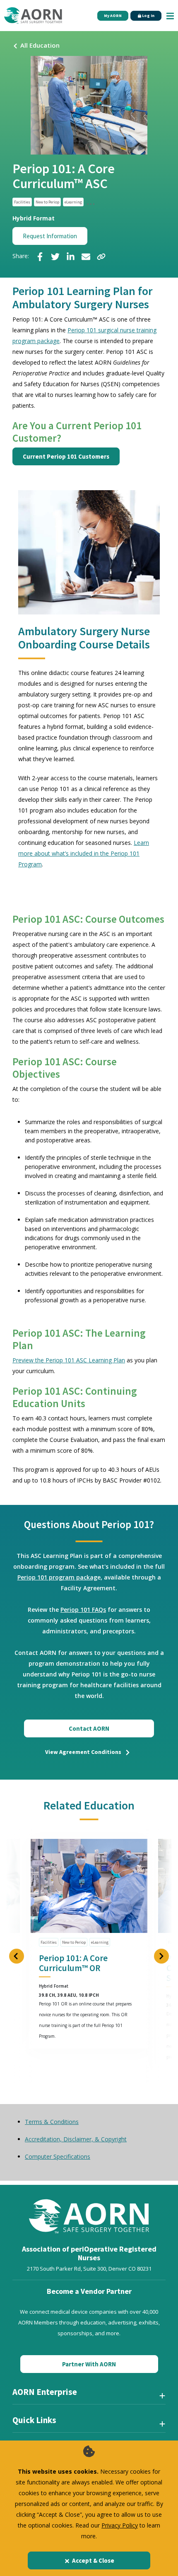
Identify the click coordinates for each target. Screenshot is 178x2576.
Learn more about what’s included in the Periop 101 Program (84, 853)
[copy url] (101, 256)
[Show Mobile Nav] (170, 16)
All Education (40, 45)
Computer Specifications (58, 2156)
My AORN (113, 16)
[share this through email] (86, 256)
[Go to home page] (33, 16)
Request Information (50, 236)
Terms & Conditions (52, 2122)
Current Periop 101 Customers (66, 456)
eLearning (73, 202)
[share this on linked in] (71, 256)
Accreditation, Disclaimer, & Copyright (76, 2139)
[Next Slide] (161, 1956)
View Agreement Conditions (84, 1752)
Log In (148, 16)
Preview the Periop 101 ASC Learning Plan (69, 1360)
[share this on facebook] (40, 256)
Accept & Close (93, 2560)
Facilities (22, 202)
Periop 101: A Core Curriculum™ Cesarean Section (82, 1968)
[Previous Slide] (17, 1956)
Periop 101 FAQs (83, 1610)
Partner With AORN (89, 2364)
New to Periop (47, 202)
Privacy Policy (120, 2525)
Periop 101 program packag (57, 1577)
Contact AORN (89, 1728)
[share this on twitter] (55, 256)
